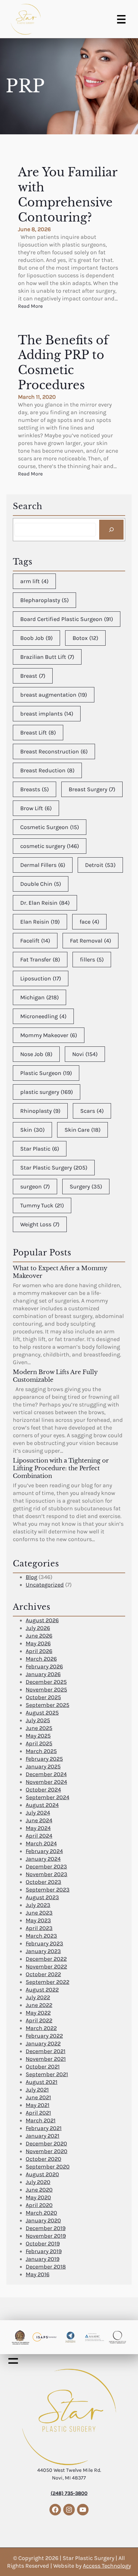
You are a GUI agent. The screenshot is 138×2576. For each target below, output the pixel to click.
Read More (30, 306)
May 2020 (38, 2197)
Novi (85, 1054)
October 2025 (43, 1697)
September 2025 (47, 1705)
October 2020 (43, 2159)
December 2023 (46, 1867)
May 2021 (38, 2105)
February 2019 (44, 2251)
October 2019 (43, 2244)
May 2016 (38, 2274)
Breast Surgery (92, 789)
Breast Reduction (47, 770)
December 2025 (46, 1682)
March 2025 (41, 1751)
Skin (32, 1130)
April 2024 (39, 1836)
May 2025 (38, 1736)
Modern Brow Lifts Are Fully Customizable (55, 1376)
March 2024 (41, 1843)
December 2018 (46, 2267)
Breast (33, 676)
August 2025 (42, 1713)
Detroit (100, 865)
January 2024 (43, 1859)
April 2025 (39, 1743)
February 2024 (44, 1851)
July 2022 (38, 1997)
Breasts (34, 789)
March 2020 (41, 2213)
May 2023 (38, 1920)
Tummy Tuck (42, 1205)
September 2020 (48, 2167)
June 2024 (39, 1820)
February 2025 (44, 1759)
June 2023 (39, 1913)
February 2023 (44, 1943)
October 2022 (43, 1974)
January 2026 (43, 1674)
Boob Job (36, 638)
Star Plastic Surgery (54, 1168)
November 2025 (46, 1690)
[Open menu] (121, 19)
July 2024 (38, 1813)
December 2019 (46, 2228)
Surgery (86, 1187)
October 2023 (43, 1882)
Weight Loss (40, 1224)
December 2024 (46, 1774)
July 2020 (38, 2182)
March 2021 (41, 2120)
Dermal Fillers (43, 865)
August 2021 (42, 2082)
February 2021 (44, 2128)
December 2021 (46, 2051)
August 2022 (42, 1990)
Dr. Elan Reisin (45, 903)
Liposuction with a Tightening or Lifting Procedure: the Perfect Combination (61, 1468)
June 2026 (39, 1636)
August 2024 (42, 1805)
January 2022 (43, 2043)
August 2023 (42, 1897)
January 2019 (43, 2259)
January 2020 (43, 2220)
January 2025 (43, 1766)
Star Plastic (40, 1149)
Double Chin (41, 884)
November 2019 (46, 2236)
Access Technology (107, 2566)
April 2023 (39, 1928)
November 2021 (46, 2059)
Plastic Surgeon (46, 1073)
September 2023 (48, 1890)
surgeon (35, 1187)
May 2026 (38, 1643)
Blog (31, 1577)
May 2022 (38, 2013)
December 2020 (46, 2144)
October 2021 (43, 2067)
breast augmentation (54, 695)
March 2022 (41, 2028)
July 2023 (38, 1905)
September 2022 (47, 1982)
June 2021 (38, 2097)
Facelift (35, 941)
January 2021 (43, 2136)
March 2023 (41, 1936)
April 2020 (39, 2205)
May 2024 (38, 1828)
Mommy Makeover (49, 1035)
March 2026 (41, 1659)
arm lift (34, 581)
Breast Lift (38, 733)
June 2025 (39, 1728)
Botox (85, 638)
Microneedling (43, 1016)
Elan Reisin (40, 922)
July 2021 (37, 2090)
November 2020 (47, 2151)
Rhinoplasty (40, 1111)
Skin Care (82, 1130)
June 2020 (39, 2190)
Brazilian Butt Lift (47, 657)
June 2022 (39, 2005)
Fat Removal (91, 941)
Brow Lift (36, 808)
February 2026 (44, 1666)
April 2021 (38, 2113)
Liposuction (41, 978)
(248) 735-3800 (69, 2493)
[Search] (111, 530)
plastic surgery (47, 1092)
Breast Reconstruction (54, 751)
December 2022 (46, 1959)
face (89, 922)
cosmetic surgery (50, 846)
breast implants (47, 714)
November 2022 (46, 1967)
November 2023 (47, 1874)
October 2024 (43, 1790)
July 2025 (38, 1720)
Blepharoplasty (44, 600)
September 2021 (47, 2074)
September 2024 (47, 1797)
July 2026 (38, 1628)
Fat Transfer (40, 960)
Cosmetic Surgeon (50, 827)
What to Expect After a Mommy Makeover (60, 1272)
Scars (92, 1111)
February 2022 (44, 2036)
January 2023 (43, 1951)
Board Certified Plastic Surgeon (67, 619)
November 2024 (46, 1782)
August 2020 (42, 2174)
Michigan (39, 997)
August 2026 (42, 1620)
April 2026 (39, 1651)
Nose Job (36, 1054)
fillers (92, 960)
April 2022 (39, 2020)
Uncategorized (45, 1585)
